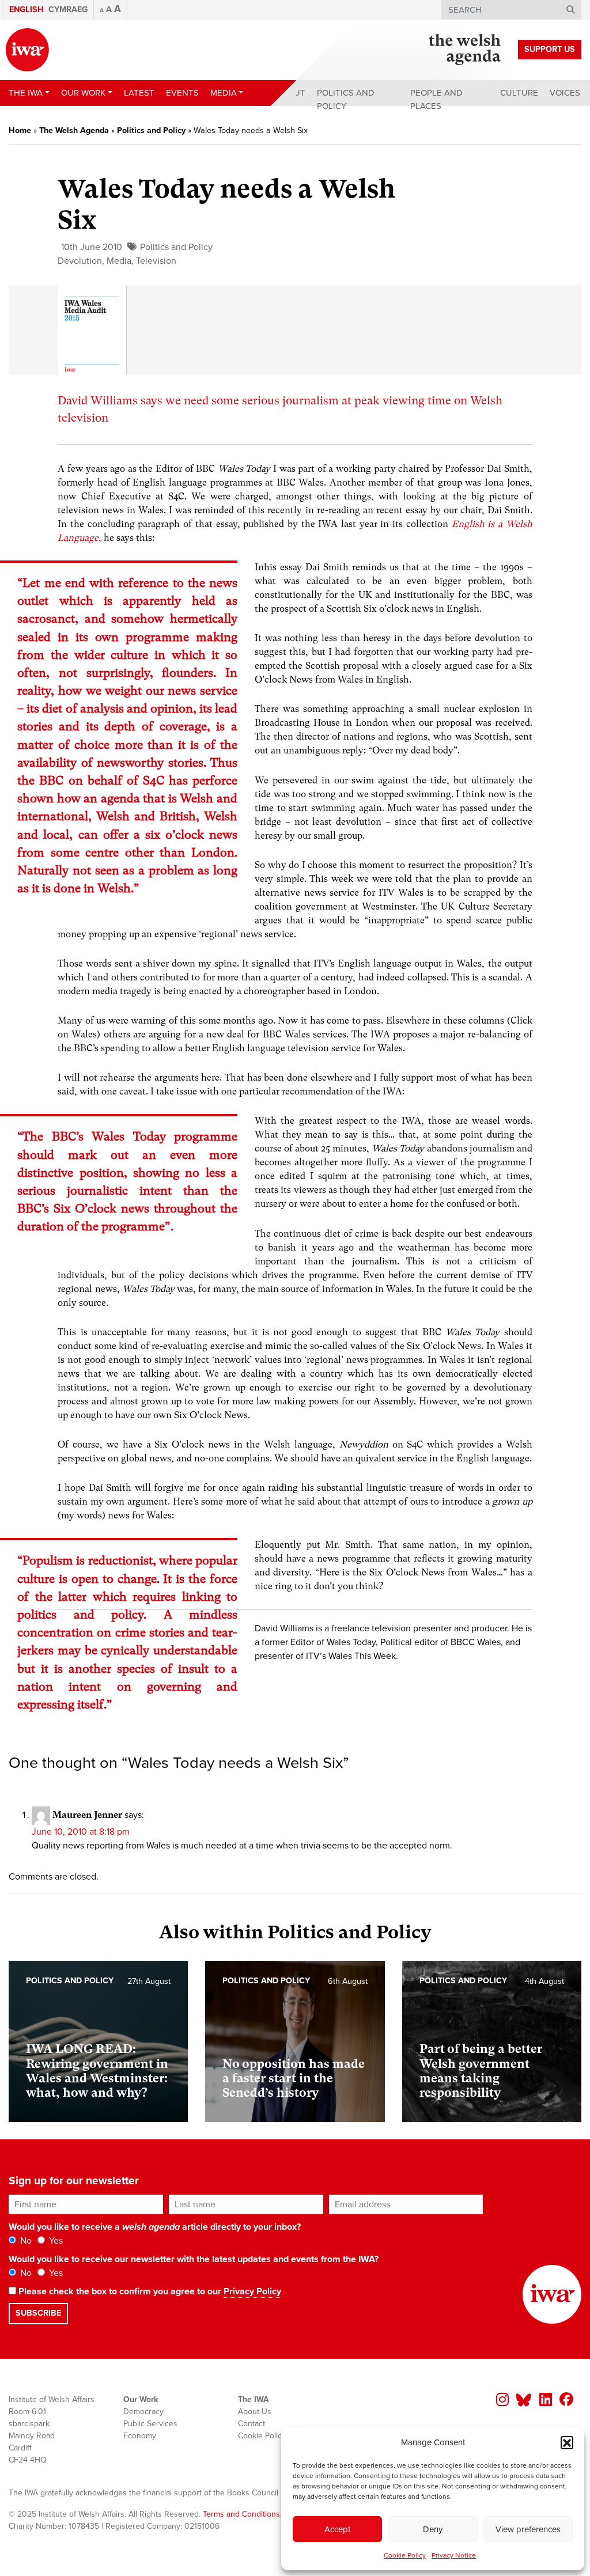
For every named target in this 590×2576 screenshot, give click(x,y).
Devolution (80, 261)
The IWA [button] (26, 93)
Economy (140, 2436)
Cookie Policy (405, 2555)
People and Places (436, 99)
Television (156, 261)
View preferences (528, 2529)
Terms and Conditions (241, 2514)
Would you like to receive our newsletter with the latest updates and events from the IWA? (194, 2259)
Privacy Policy (252, 2291)
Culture (519, 93)
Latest (139, 93)
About (291, 93)
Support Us (550, 49)
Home (20, 130)
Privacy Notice (454, 2555)
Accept (337, 2529)
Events (182, 93)
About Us (255, 2412)
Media (119, 261)
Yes (55, 2241)
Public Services (150, 2424)
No (25, 2241)
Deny (433, 2529)
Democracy (143, 2412)
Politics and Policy (346, 99)
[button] (567, 2442)
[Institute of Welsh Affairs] (27, 50)
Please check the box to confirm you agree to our (149, 2291)
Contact (251, 2424)
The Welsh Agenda (74, 130)
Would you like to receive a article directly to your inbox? (155, 2227)
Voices (565, 93)
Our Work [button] (83, 93)
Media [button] (224, 93)
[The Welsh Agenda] (465, 50)
